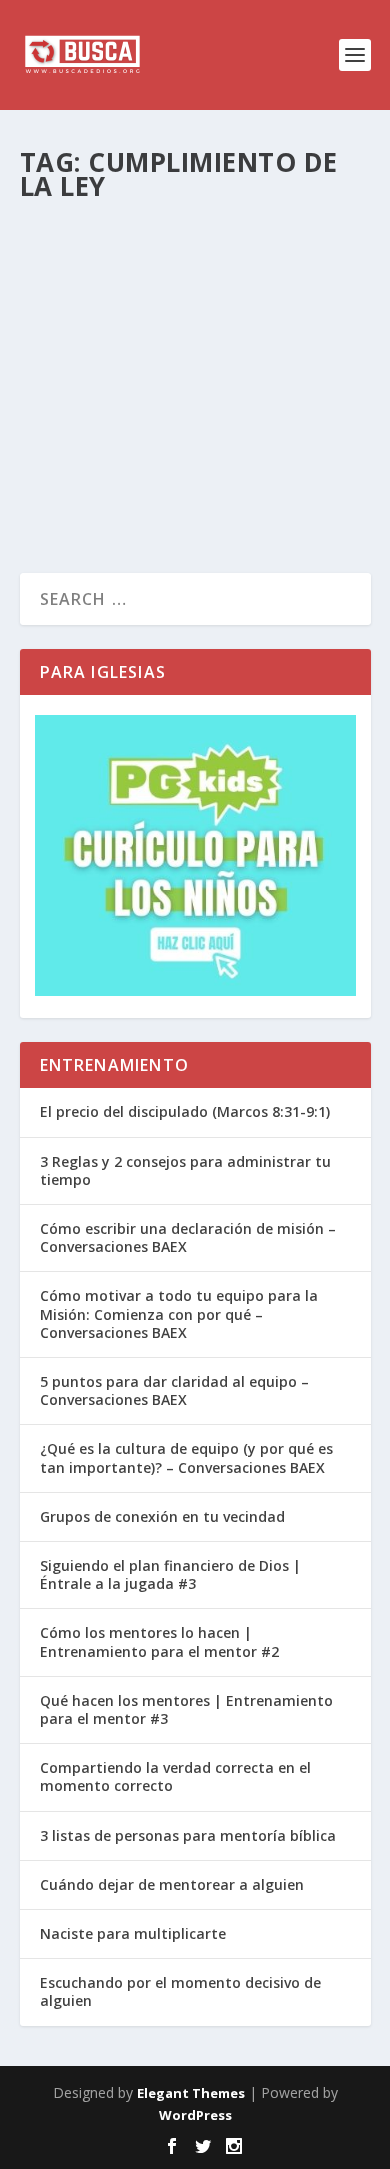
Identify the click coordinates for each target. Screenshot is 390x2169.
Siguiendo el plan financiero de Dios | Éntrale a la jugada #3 (170, 1574)
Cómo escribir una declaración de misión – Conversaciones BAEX (188, 1237)
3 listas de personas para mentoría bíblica (188, 1835)
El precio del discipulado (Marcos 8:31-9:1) (185, 1111)
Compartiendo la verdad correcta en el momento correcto (175, 1776)
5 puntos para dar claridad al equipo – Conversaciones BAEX (174, 1390)
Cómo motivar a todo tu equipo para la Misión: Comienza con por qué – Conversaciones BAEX (179, 1313)
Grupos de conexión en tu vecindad (162, 1516)
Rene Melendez (100, 257)
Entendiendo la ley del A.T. (191, 224)
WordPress (195, 2115)
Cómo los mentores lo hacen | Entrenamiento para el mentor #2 (159, 1641)
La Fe (255, 257)
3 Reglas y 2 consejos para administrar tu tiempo (185, 1170)
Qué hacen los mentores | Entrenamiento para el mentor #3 (186, 1709)
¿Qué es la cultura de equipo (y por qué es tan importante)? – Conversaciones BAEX (186, 1457)
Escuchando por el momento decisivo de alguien (180, 1991)
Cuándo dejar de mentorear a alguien (172, 1884)
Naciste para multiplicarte (133, 1933)
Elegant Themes (191, 2093)
